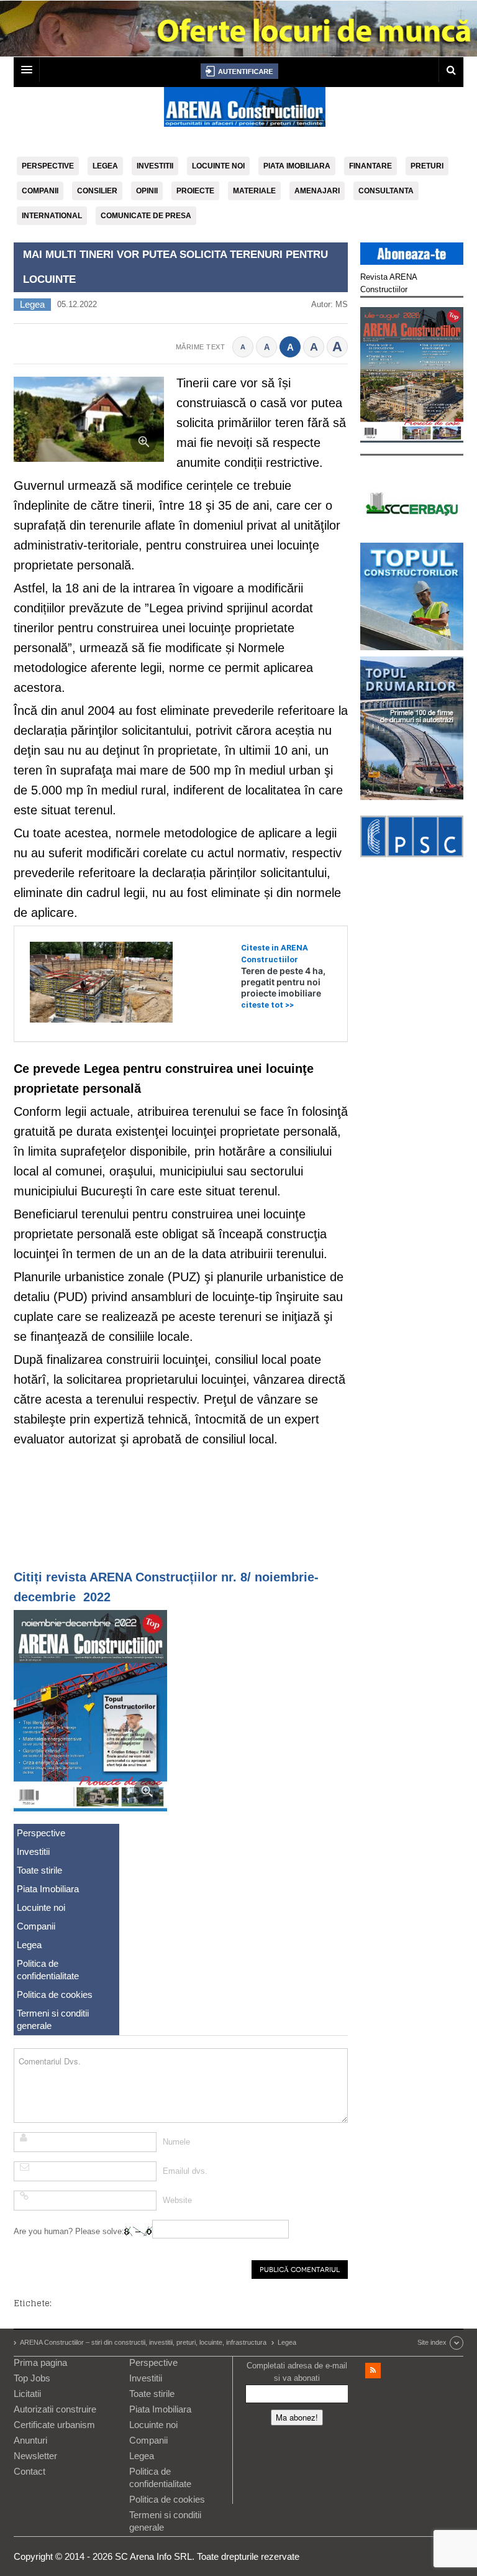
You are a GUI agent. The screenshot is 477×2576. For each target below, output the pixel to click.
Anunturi (30, 2440)
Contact (30, 2471)
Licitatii (27, 2394)
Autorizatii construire (55, 2409)
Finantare (370, 166)
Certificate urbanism (54, 2425)
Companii (40, 191)
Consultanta (386, 191)
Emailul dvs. (185, 2171)
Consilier (97, 191)
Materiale (254, 191)
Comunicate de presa (146, 216)
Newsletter (35, 2456)
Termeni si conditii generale (53, 2019)
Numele (176, 2142)
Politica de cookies (55, 1994)
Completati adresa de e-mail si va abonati (297, 2372)
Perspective (48, 166)
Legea (105, 166)
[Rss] (373, 2371)
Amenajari (317, 191)
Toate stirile (39, 1870)
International (52, 216)
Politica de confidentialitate (48, 1970)
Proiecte (195, 191)
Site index (432, 2342)
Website (177, 2200)
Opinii (147, 191)
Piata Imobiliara (297, 166)
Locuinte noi (218, 166)
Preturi (427, 166)
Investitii (155, 166)
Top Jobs (32, 2378)
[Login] (239, 71)
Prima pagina (40, 2362)
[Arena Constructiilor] (245, 111)
